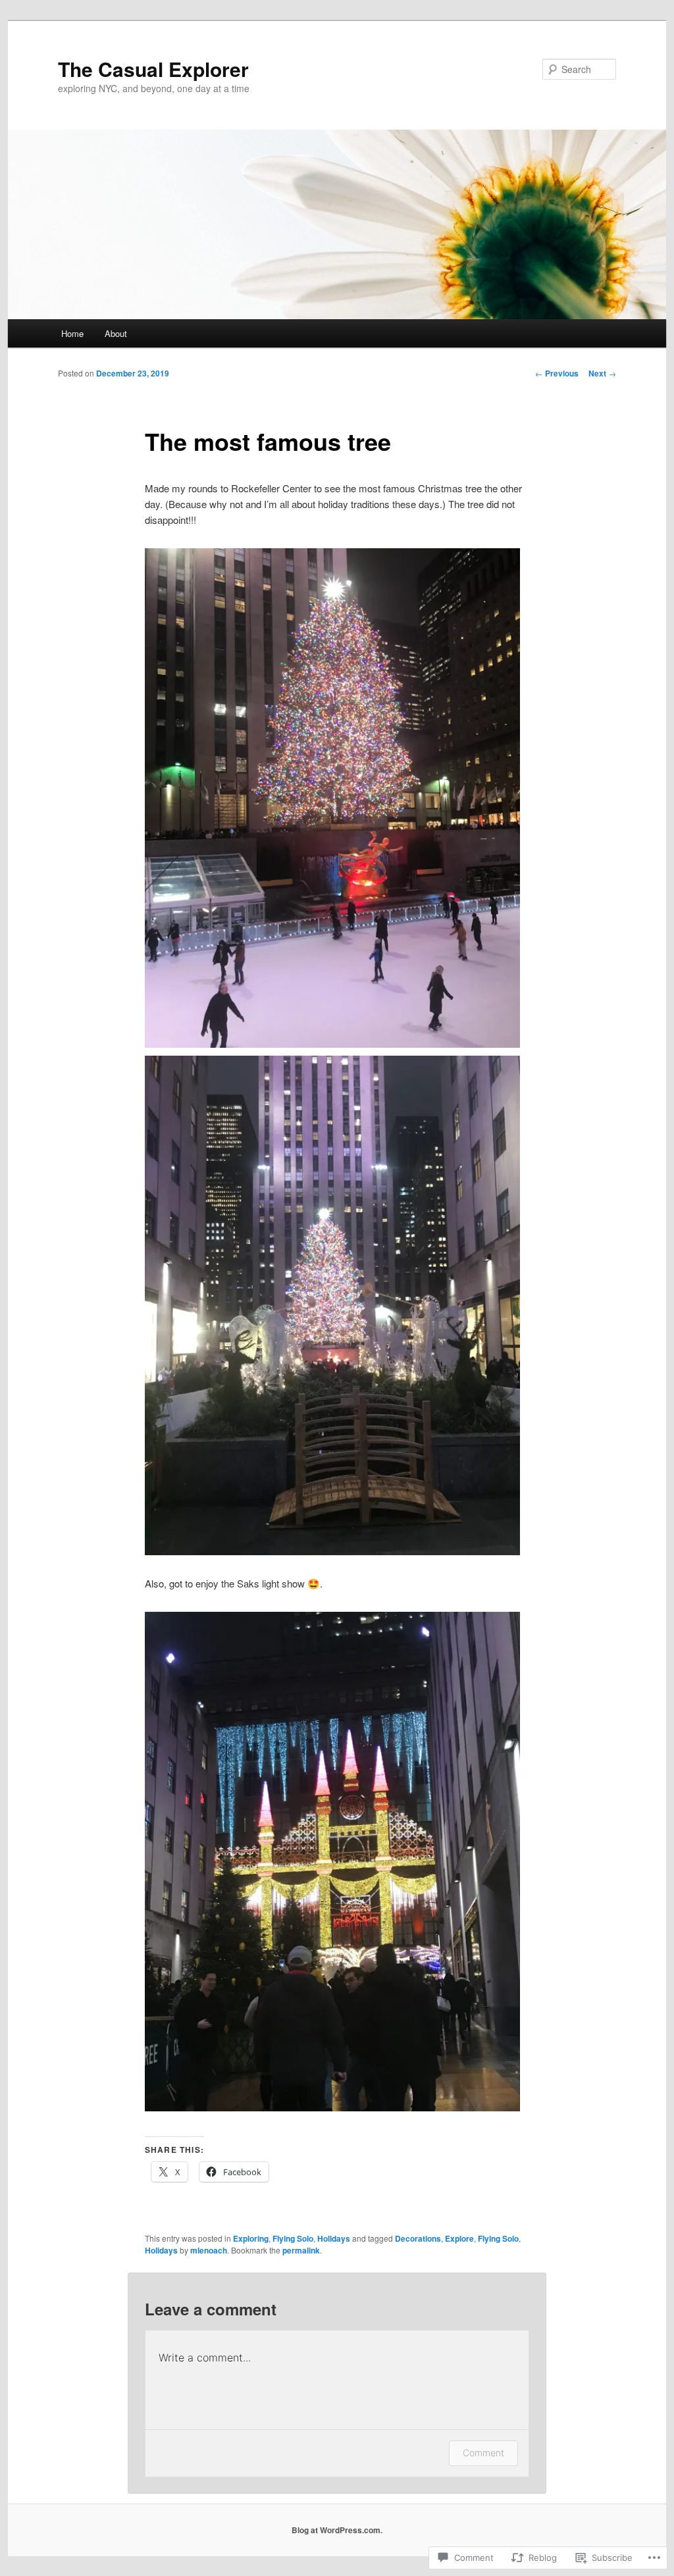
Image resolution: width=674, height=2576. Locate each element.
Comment (483, 2453)
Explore (459, 2238)
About (116, 333)
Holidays (334, 2238)
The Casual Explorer (153, 69)
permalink (301, 2250)
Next (602, 373)
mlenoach (209, 2250)
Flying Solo (293, 2238)
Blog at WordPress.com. (337, 2530)
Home (72, 333)
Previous (557, 373)
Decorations (418, 2238)
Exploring (251, 2238)
